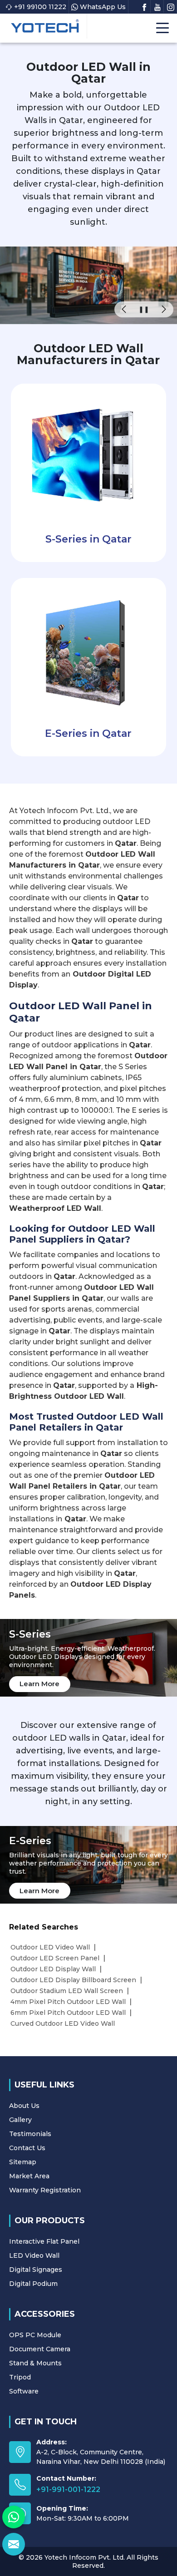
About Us (24, 2106)
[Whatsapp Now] (14, 2517)
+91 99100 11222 (40, 7)
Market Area (29, 2176)
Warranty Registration (45, 2190)
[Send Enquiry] (14, 2544)
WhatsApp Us (103, 7)
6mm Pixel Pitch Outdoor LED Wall (68, 2013)
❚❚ (144, 309)
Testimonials (30, 2134)
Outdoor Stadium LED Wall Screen (67, 1991)
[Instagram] (171, 6)
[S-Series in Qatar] (88, 454)
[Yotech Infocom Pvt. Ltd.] (45, 26)
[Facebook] (144, 6)
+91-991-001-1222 (68, 2490)
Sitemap (23, 2162)
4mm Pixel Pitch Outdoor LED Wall (68, 2002)
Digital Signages (36, 2270)
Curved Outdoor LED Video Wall (63, 2023)
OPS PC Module (35, 2335)
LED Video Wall (34, 2255)
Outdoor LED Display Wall (53, 1969)
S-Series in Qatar (88, 539)
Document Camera (40, 2349)
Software (24, 2391)
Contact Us (27, 2148)
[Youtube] (157, 6)
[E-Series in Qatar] (88, 648)
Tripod (20, 2377)
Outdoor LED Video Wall (50, 1947)
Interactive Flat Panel (44, 2241)
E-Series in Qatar (88, 733)
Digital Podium (33, 2284)
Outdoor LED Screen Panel (55, 1958)
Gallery (20, 2120)
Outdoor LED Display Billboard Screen (73, 1980)
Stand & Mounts (35, 2363)
